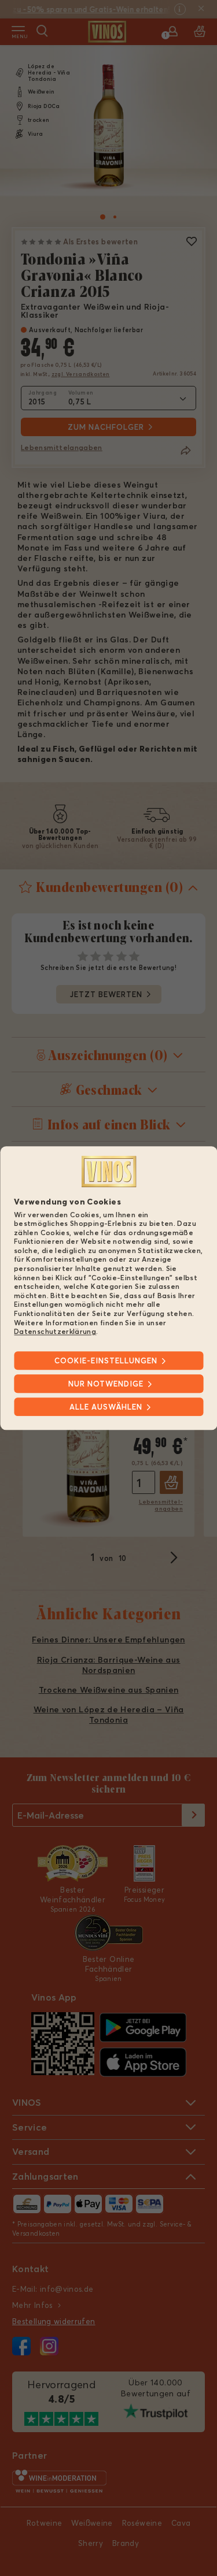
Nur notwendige (106, 1384)
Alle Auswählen (106, 1407)
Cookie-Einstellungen (106, 1361)
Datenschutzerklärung (55, 1332)
